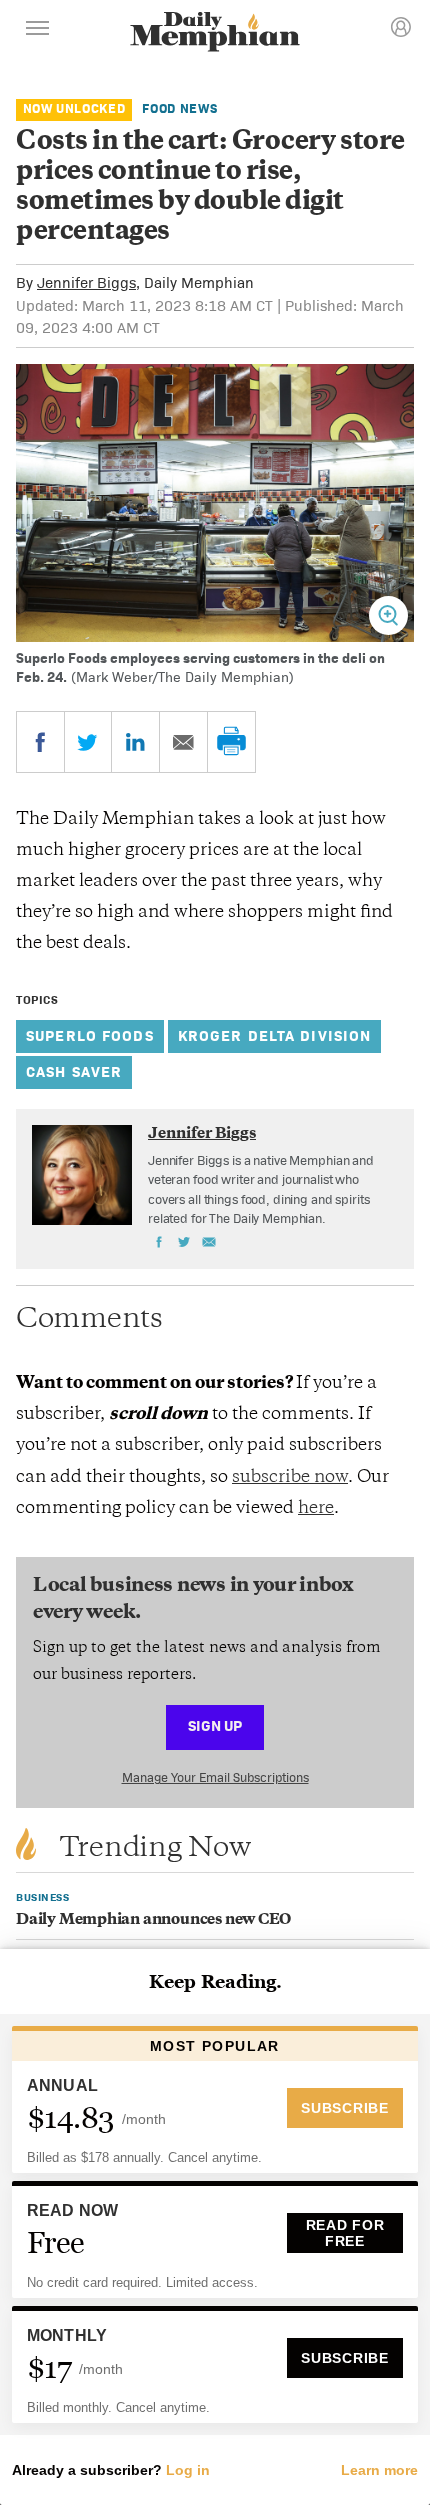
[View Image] (388, 615)
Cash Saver (74, 1071)
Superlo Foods (90, 1035)
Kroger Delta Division (275, 1035)
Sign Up (215, 1725)
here (316, 1509)
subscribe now (290, 1478)
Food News (179, 108)
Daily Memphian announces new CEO (153, 1920)
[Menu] (38, 31)
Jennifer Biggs (86, 282)
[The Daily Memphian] (215, 33)
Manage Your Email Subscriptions (215, 1777)
